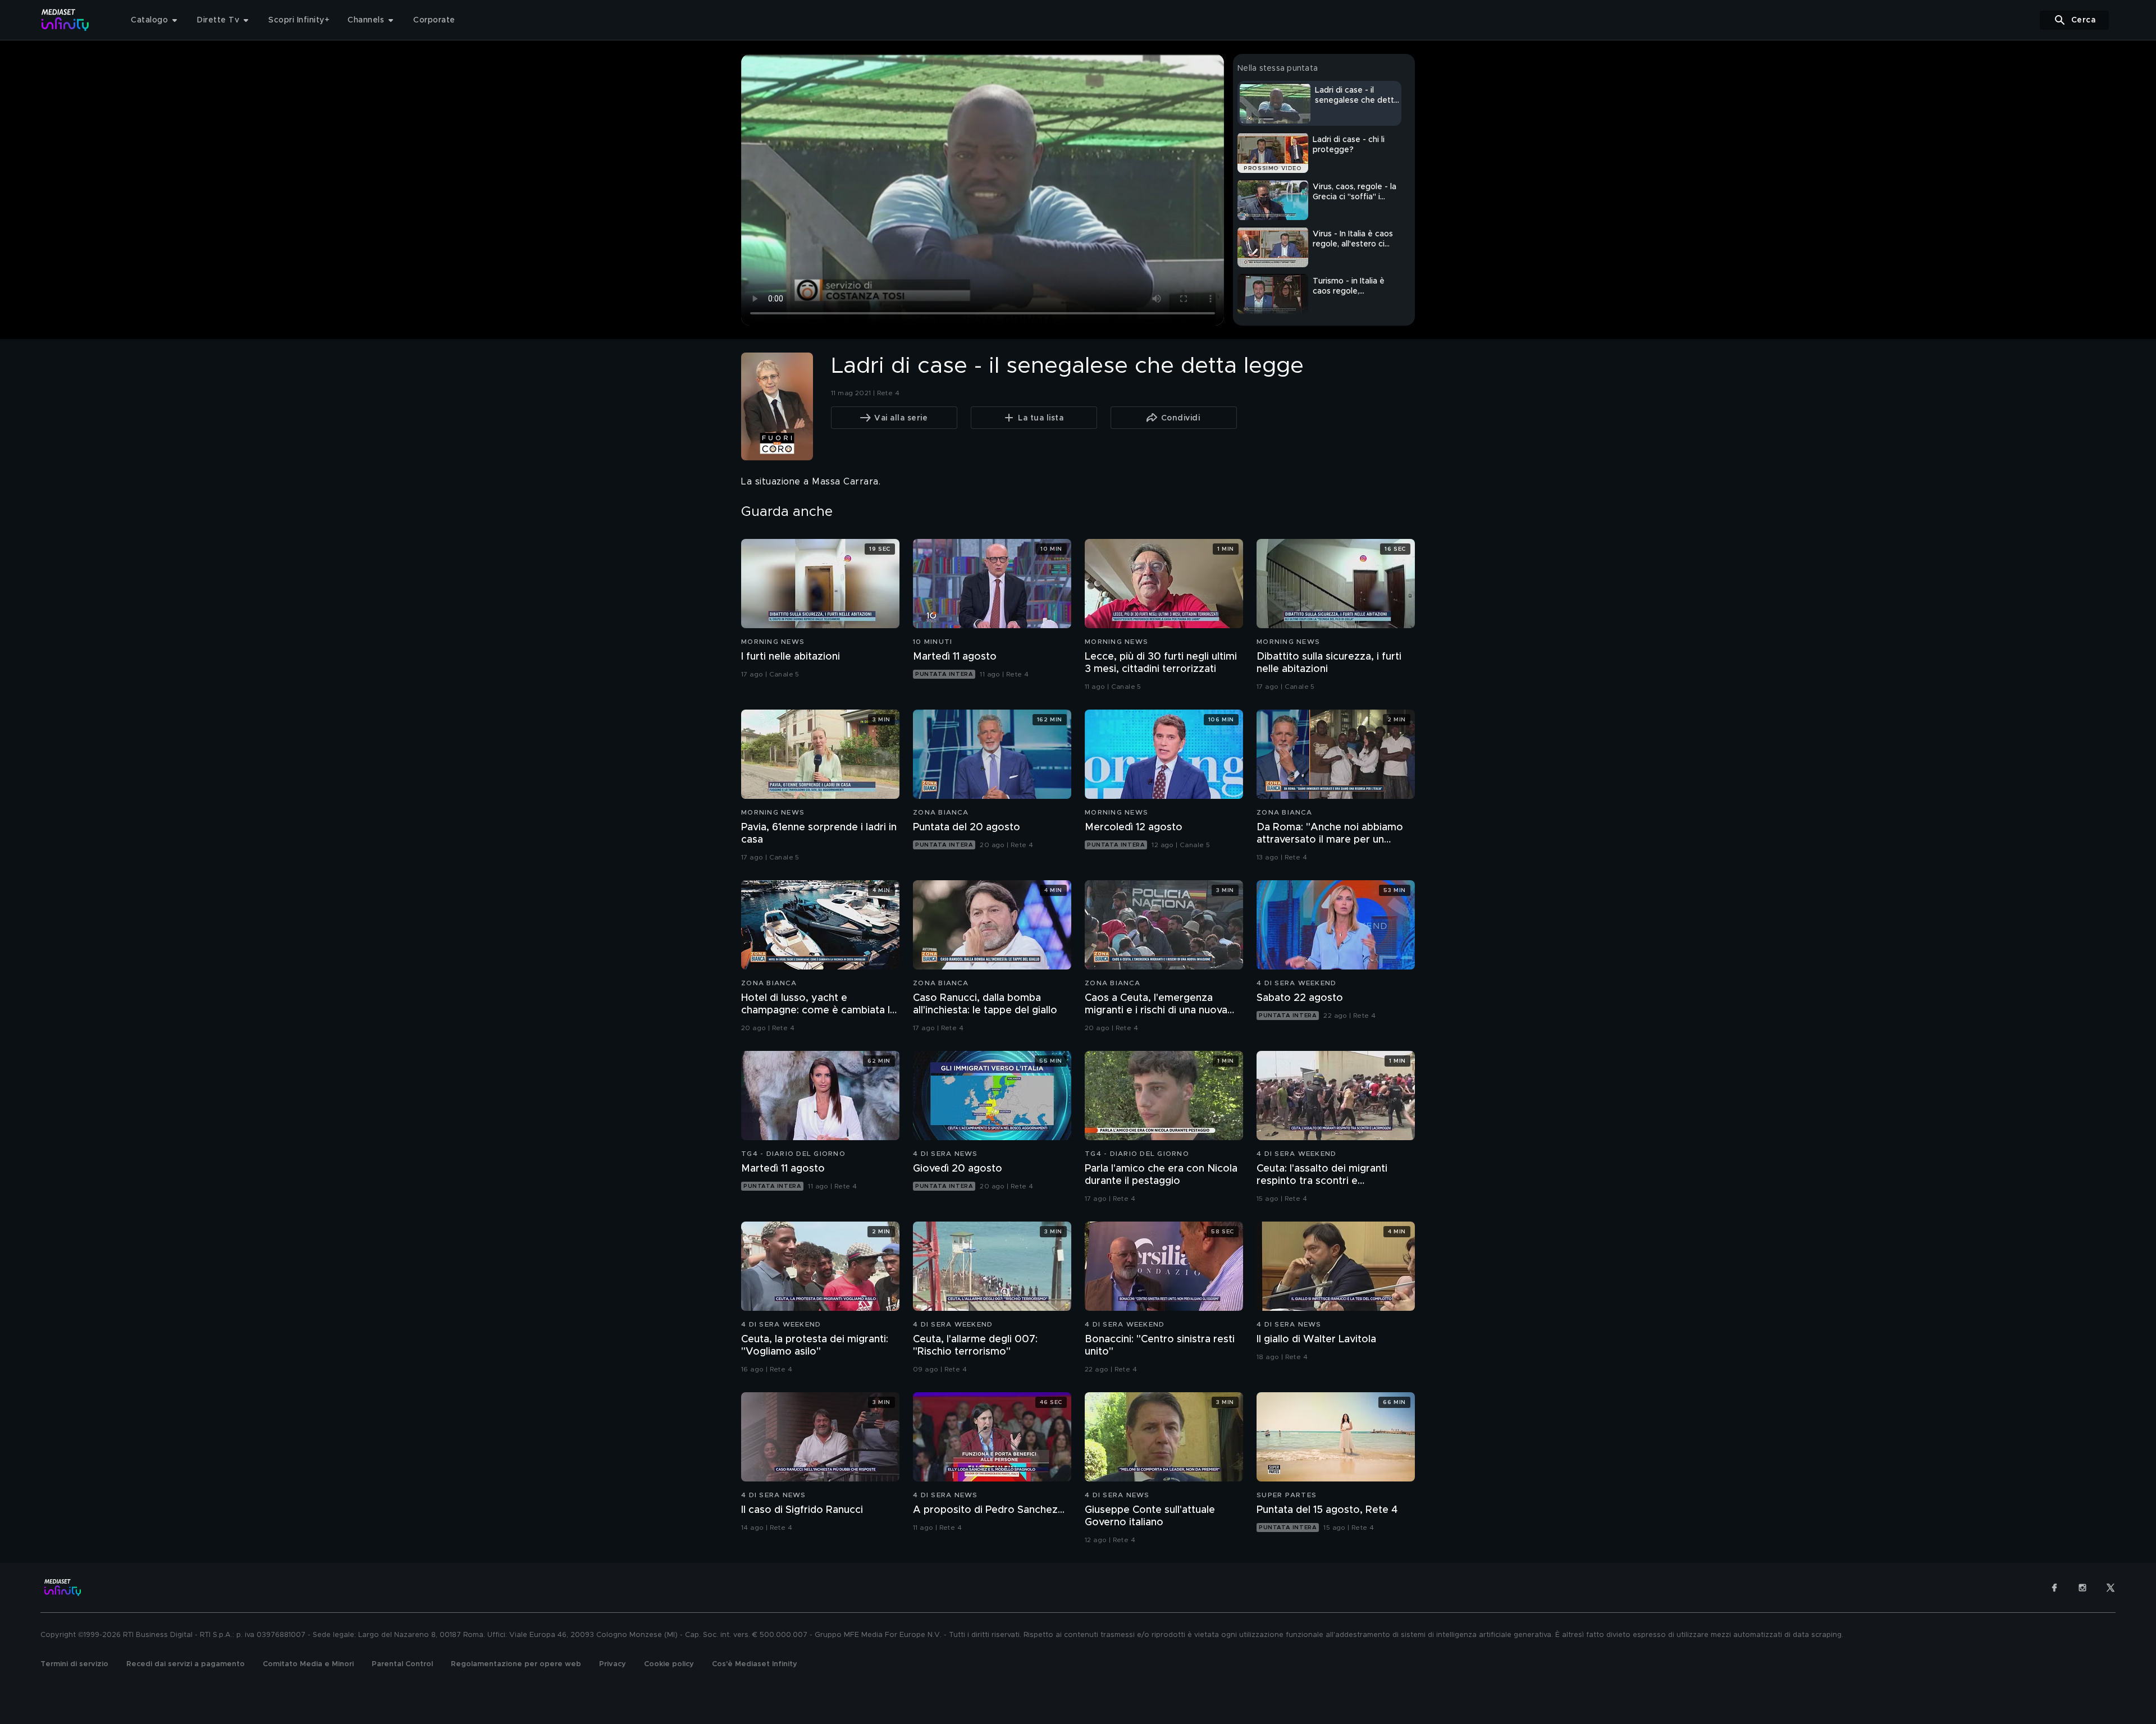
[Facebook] (2054, 1588)
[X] (2111, 1588)
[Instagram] (2082, 1588)
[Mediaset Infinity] (65, 20)
